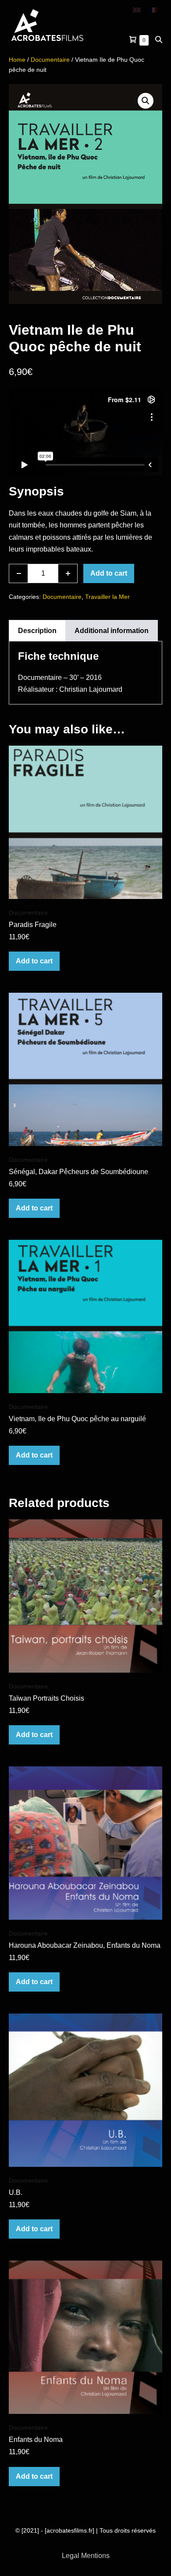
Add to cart (109, 573)
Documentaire (50, 60)
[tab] (37, 631)
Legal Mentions (86, 2556)
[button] (159, 40)
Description (37, 631)
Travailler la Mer (107, 597)
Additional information (112, 631)
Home (17, 60)
